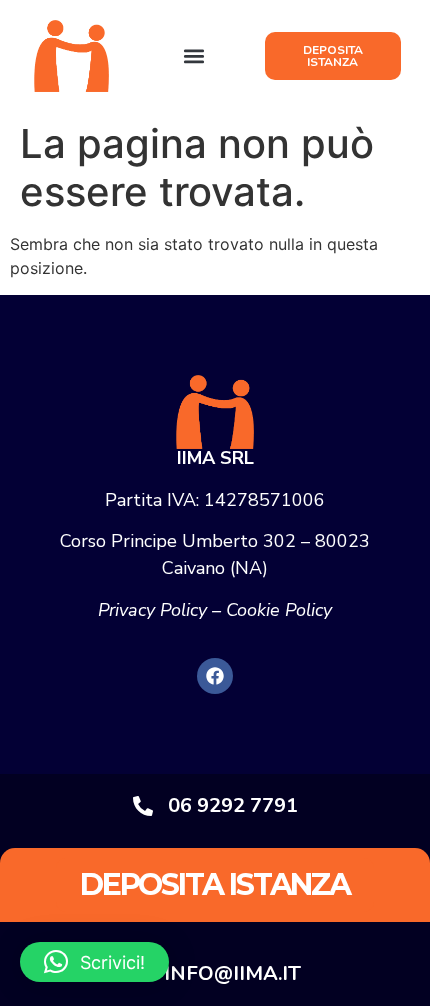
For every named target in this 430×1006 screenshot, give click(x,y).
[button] (194, 56)
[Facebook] (215, 676)
